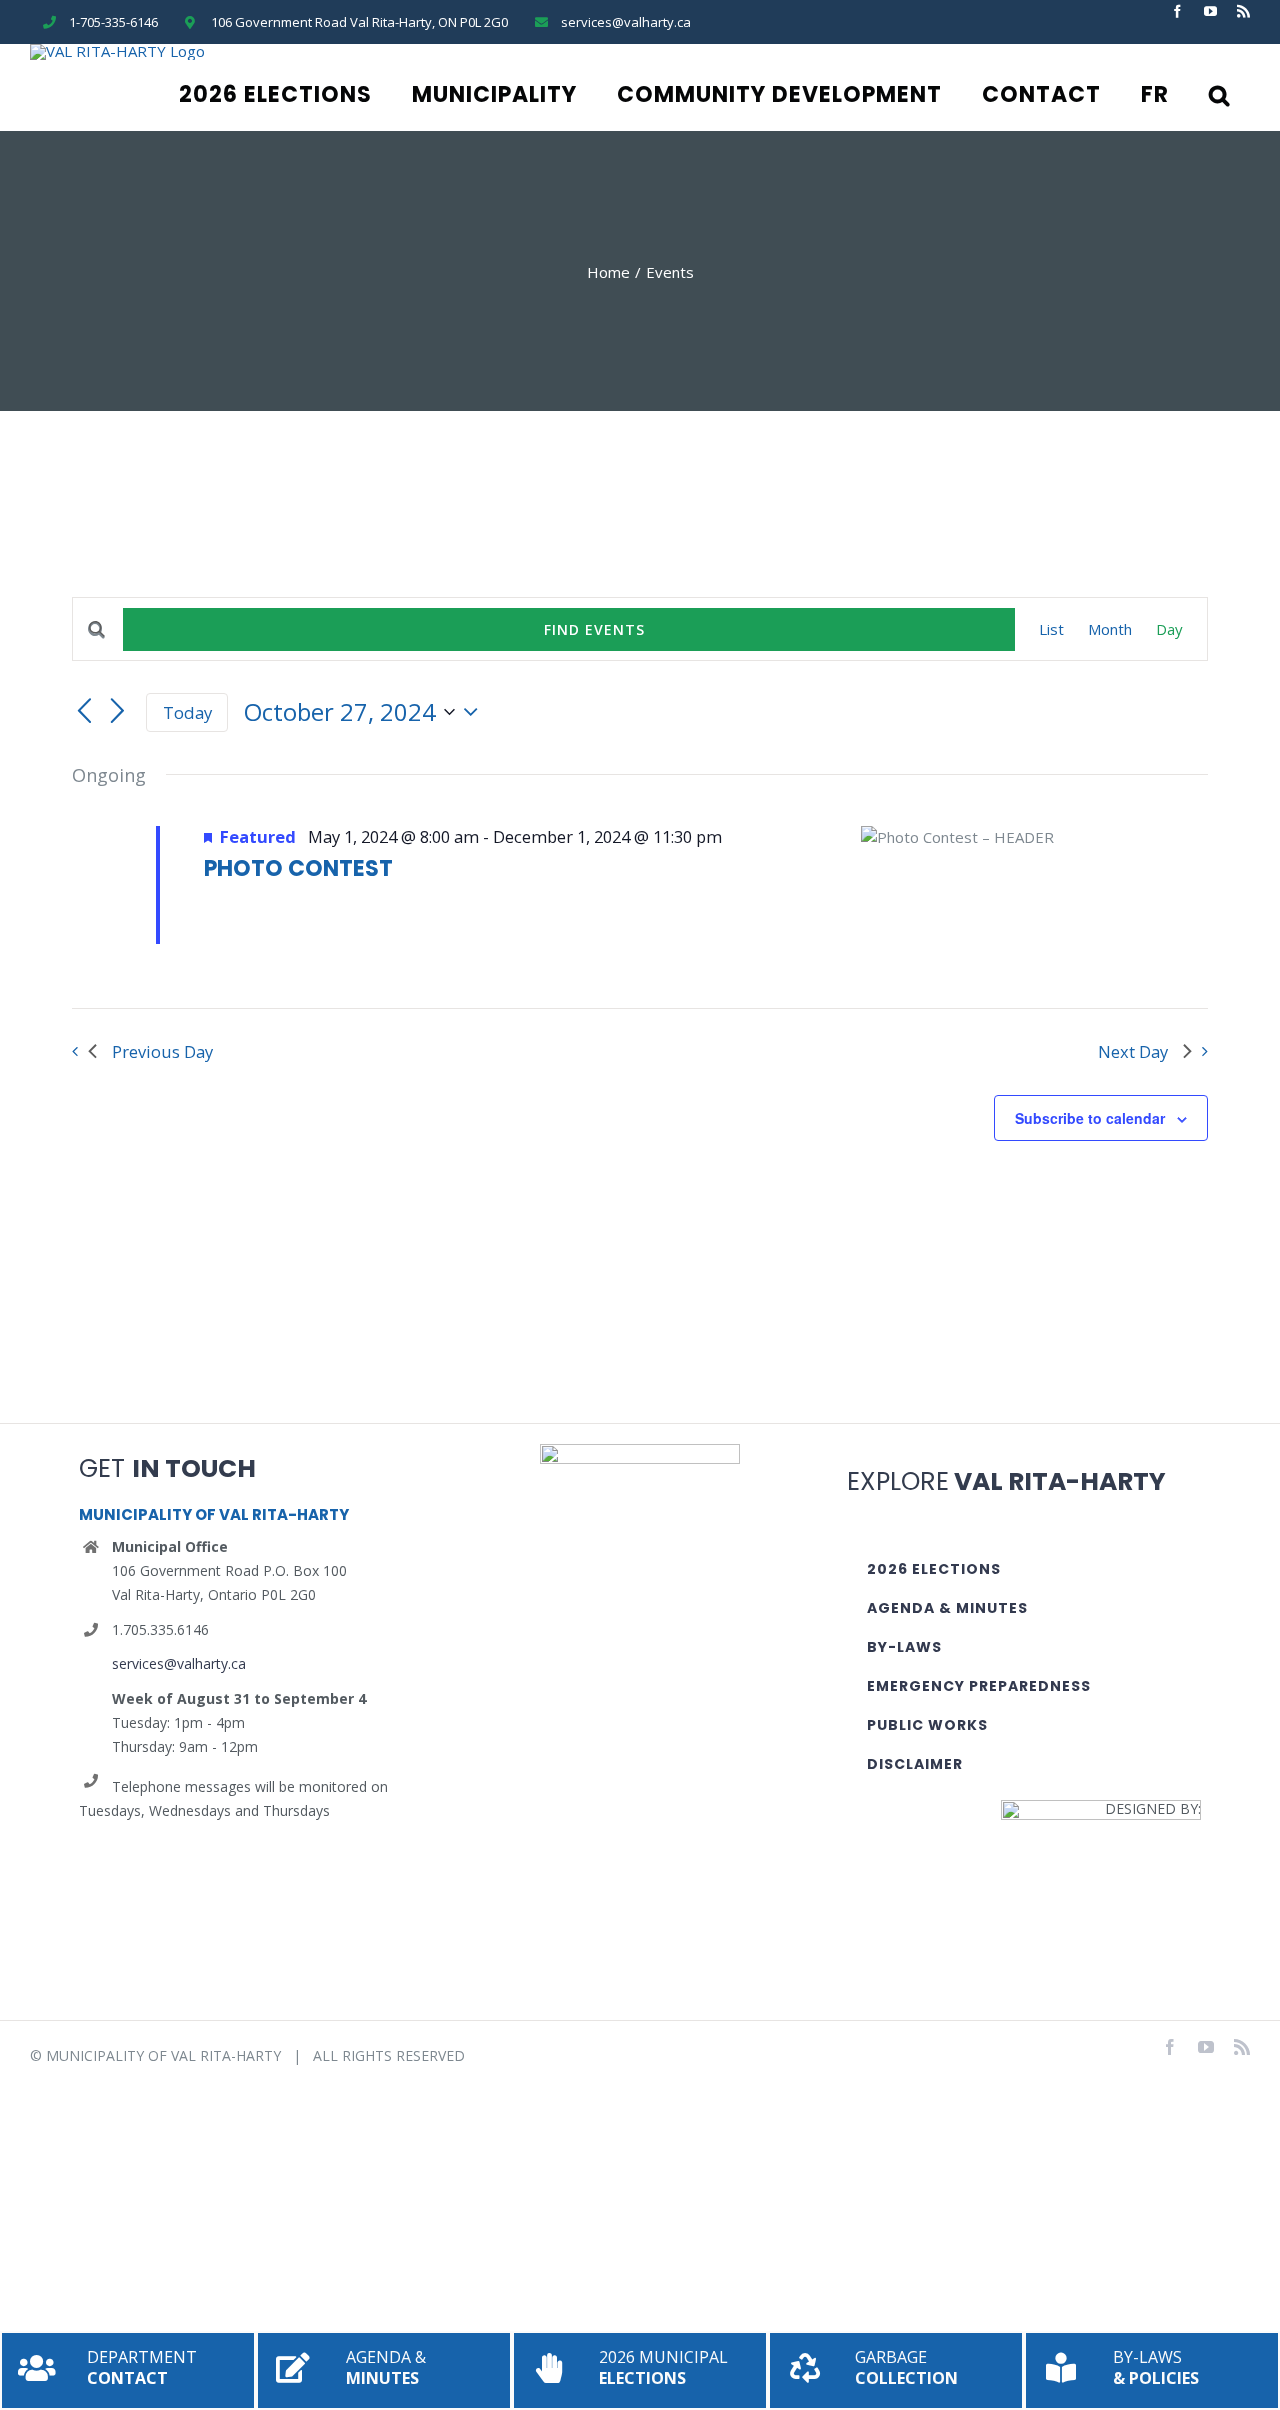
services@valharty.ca (179, 1663)
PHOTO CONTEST (298, 868)
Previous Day (162, 1052)
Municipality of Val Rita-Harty (163, 2055)
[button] (1219, 95)
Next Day (1133, 1052)
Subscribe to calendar (1090, 1118)
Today (187, 712)
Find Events (594, 629)
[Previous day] (84, 712)
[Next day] (118, 712)
